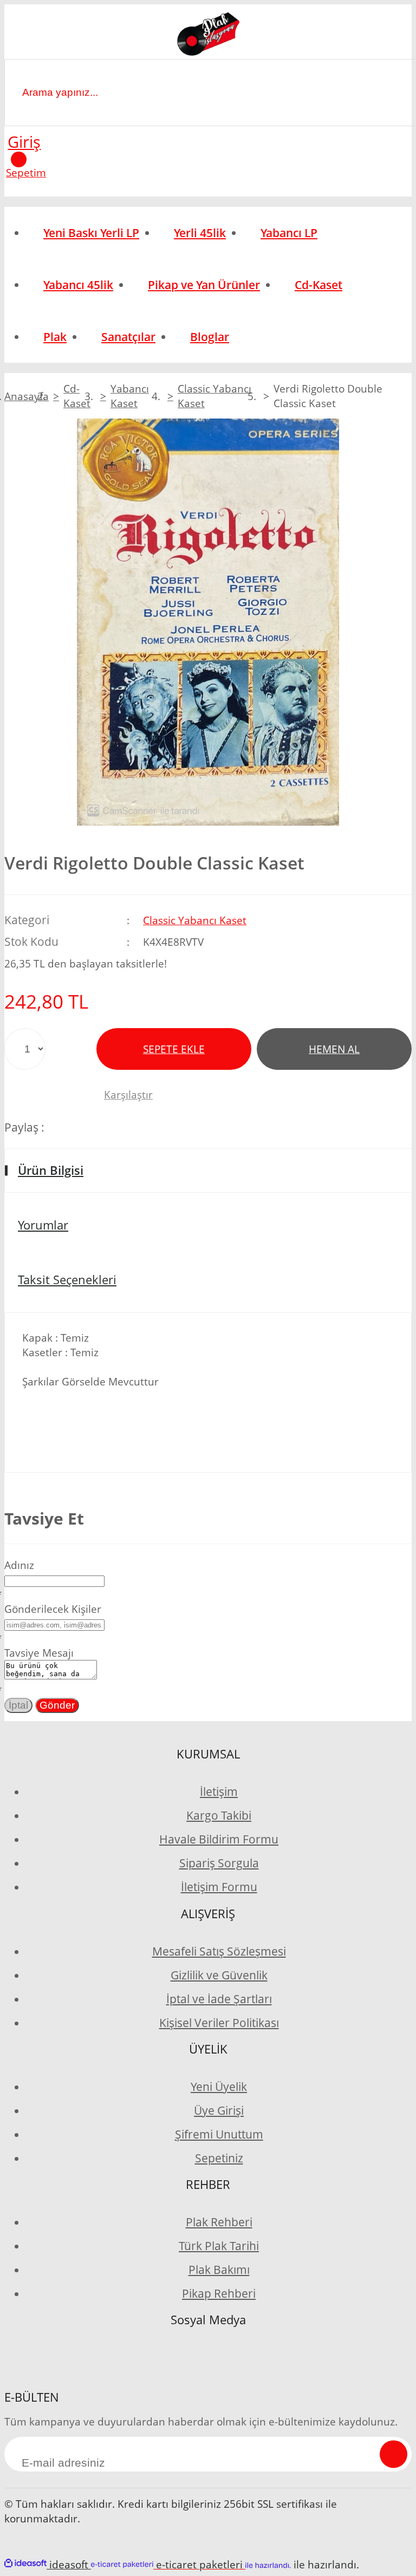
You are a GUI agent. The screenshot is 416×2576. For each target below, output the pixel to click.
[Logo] (208, 36)
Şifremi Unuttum (219, 2134)
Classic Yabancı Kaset (195, 920)
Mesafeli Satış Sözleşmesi (219, 1951)
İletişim (219, 1792)
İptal (18, 1705)
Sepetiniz (219, 2158)
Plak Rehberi (219, 2222)
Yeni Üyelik (219, 2087)
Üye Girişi (219, 2110)
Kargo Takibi (219, 1815)
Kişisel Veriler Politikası (219, 2023)
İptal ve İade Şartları (219, 1999)
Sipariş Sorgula (219, 1863)
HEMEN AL (334, 1049)
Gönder (57, 1705)
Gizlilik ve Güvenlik (219, 1975)
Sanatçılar (128, 337)
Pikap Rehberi (219, 2293)
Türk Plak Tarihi (219, 2246)
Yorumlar (43, 1225)
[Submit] (394, 2454)
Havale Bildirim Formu (219, 1839)
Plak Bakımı (219, 2270)
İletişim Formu (219, 1887)
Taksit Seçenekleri (67, 1280)
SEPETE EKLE (174, 1049)
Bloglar (210, 337)
